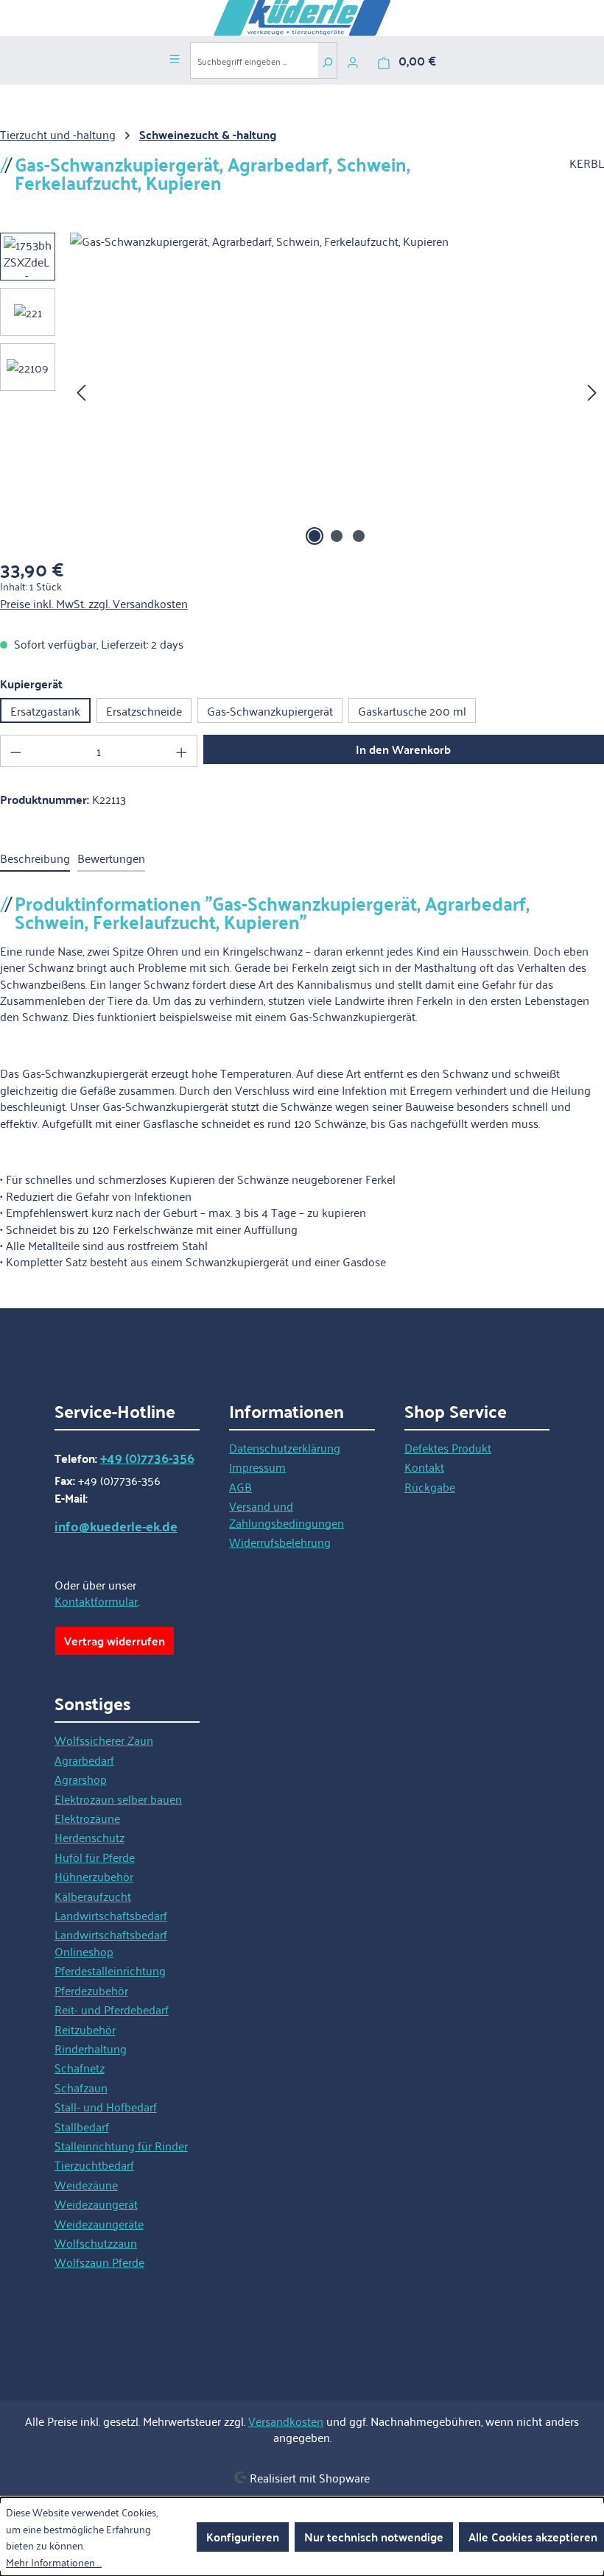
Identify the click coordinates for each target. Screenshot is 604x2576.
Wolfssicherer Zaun (104, 1740)
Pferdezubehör (91, 1990)
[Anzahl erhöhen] (182, 751)
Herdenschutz (89, 1837)
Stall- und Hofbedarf (106, 2106)
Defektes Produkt (448, 1447)
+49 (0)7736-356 (147, 1458)
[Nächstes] (592, 391)
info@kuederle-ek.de (116, 1526)
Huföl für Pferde (95, 1857)
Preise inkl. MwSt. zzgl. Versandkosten (94, 603)
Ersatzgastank (45, 710)
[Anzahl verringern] (15, 751)
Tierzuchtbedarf (94, 2164)
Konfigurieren (243, 2537)
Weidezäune (86, 2184)
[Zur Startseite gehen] (302, 18)
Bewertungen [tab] (111, 858)
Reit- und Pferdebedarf (112, 2009)
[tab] (35, 858)
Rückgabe (430, 1486)
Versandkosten (286, 2421)
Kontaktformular (96, 1601)
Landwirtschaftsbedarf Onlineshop (111, 1942)
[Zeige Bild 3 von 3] (359, 536)
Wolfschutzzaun (96, 2242)
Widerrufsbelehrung (280, 1542)
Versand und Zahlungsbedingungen (287, 1514)
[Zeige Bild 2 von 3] (337, 536)
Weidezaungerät (96, 2203)
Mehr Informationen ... (54, 2562)
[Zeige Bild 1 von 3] (315, 536)
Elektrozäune (87, 1818)
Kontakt (424, 1467)
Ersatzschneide (144, 710)
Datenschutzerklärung (285, 1447)
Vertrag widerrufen (115, 1641)
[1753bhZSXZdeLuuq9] (337, 391)
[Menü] (175, 57)
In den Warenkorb (403, 749)
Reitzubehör (85, 2029)
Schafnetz (80, 2067)
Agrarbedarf (84, 1760)
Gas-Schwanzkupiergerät (270, 710)
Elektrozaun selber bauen (118, 1799)
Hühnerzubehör (94, 1876)
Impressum (257, 1467)
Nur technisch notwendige (374, 2537)
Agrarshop (81, 1779)
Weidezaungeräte (99, 2223)
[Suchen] (327, 60)
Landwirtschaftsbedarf (111, 1915)
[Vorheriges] (81, 391)
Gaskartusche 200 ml (412, 710)
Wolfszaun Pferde (99, 2262)
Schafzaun (81, 2087)
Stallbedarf (82, 2126)
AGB (240, 1486)
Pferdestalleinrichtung (110, 1970)
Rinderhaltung (91, 2048)
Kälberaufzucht (93, 1896)
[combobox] (254, 60)
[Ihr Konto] (353, 60)
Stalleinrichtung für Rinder (121, 2145)
